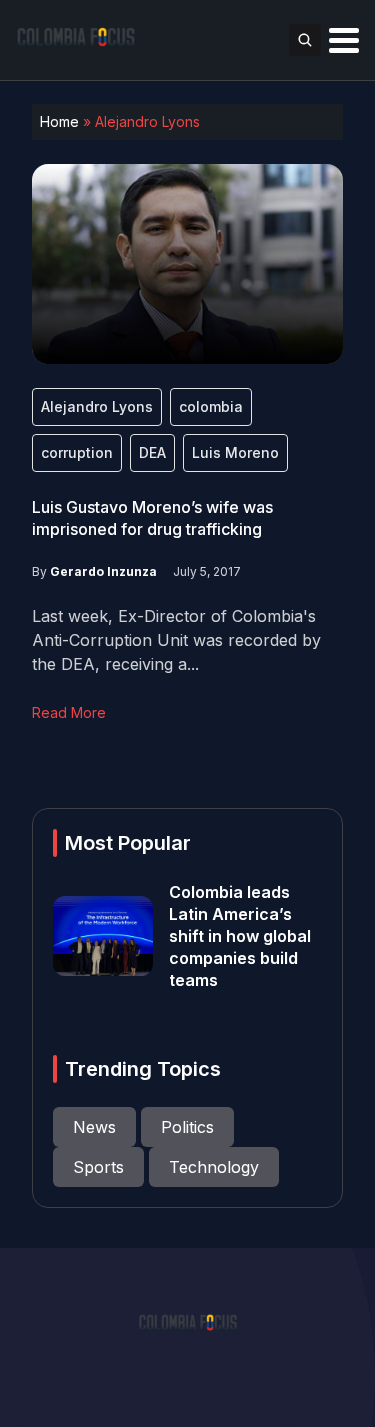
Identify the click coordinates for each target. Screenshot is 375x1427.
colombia (211, 406)
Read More (69, 712)
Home (59, 121)
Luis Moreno (235, 452)
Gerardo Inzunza (103, 571)
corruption (77, 452)
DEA (152, 452)
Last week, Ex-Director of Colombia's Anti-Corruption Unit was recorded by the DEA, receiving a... (176, 640)
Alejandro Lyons (97, 406)
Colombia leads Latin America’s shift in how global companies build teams (240, 936)
